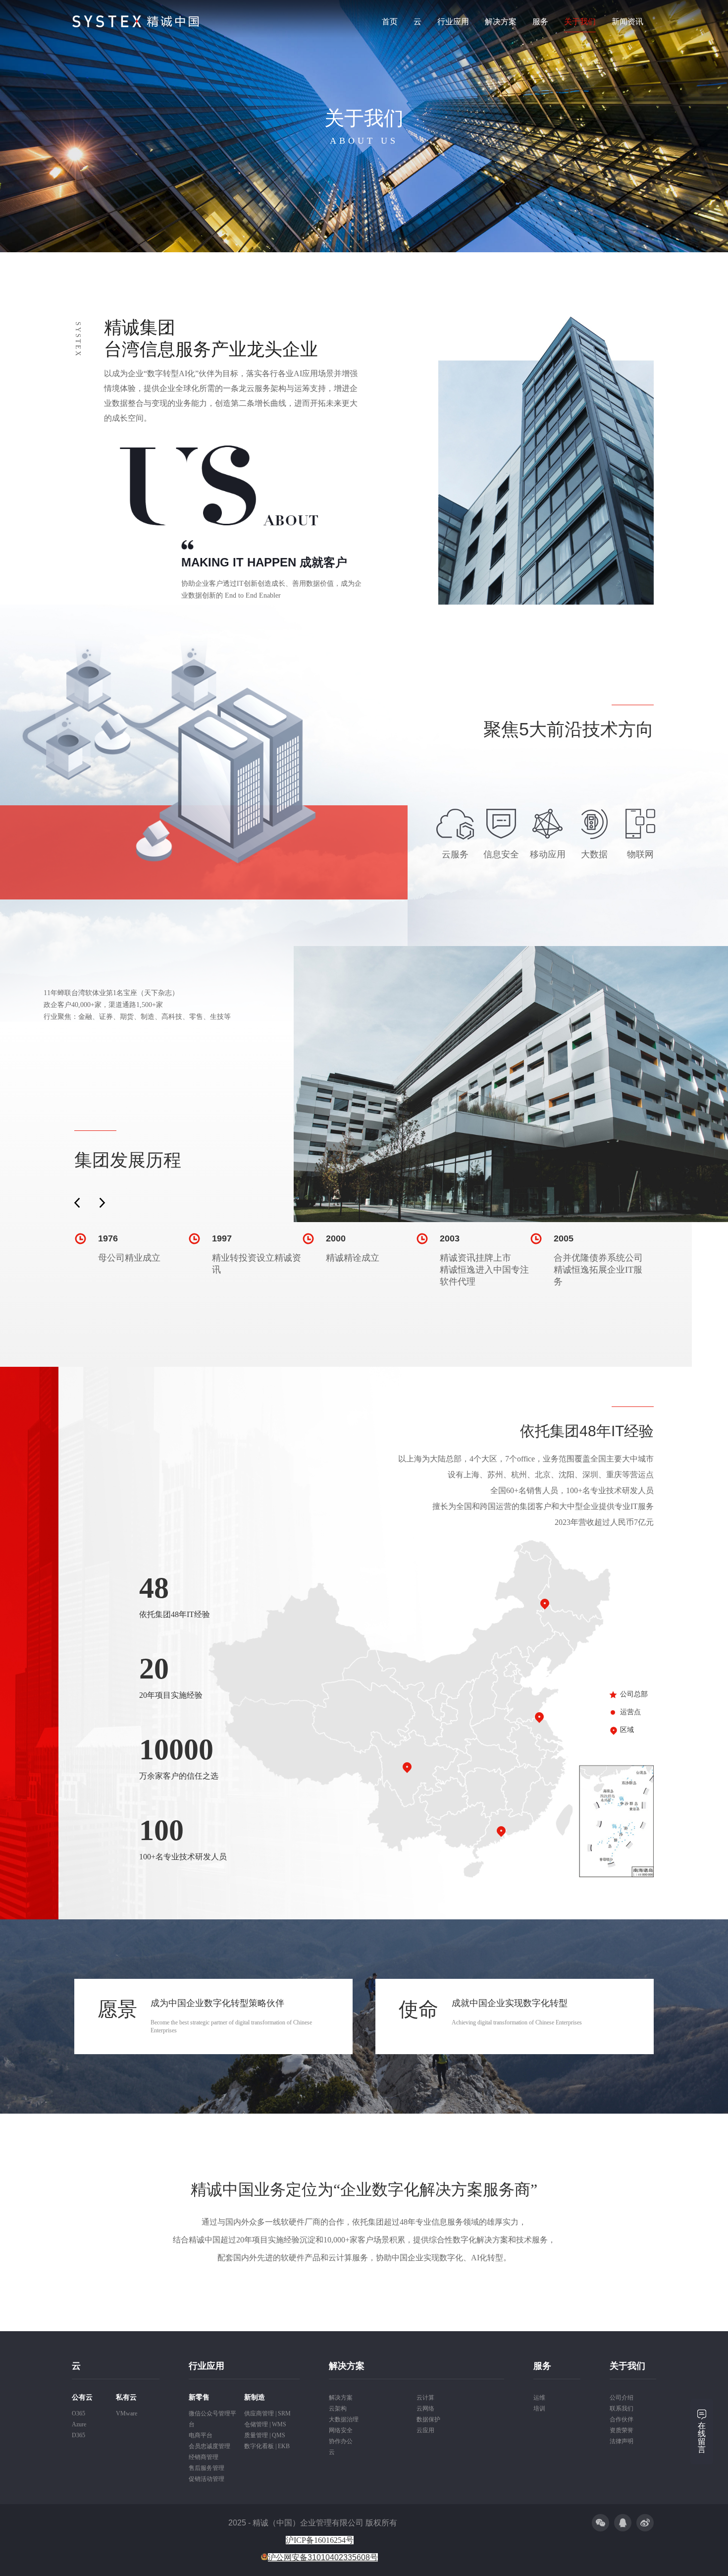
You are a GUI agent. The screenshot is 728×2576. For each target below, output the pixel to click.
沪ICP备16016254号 (320, 2540)
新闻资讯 (627, 22)
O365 (78, 2413)
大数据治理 (344, 2419)
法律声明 (622, 2441)
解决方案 (501, 22)
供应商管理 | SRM (267, 2413)
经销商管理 (204, 2457)
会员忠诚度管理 (209, 2446)
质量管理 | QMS (265, 2435)
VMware (127, 2413)
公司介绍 (622, 2398)
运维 (539, 2398)
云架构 (338, 2408)
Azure (79, 2424)
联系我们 (622, 2408)
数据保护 (428, 2419)
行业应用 (453, 22)
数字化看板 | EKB (267, 2446)
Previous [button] (77, 1203)
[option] (131, 1248)
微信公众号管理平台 (212, 2419)
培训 (539, 2408)
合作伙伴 (622, 2419)
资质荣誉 (622, 2430)
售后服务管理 (207, 2468)
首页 (390, 22)
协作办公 (341, 2441)
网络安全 (341, 2430)
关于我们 (580, 22)
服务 (540, 22)
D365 (78, 2435)
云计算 (425, 2398)
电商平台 (201, 2435)
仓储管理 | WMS (265, 2424)
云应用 (425, 2430)
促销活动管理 (207, 2479)
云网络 (425, 2408)
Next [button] (102, 1203)
